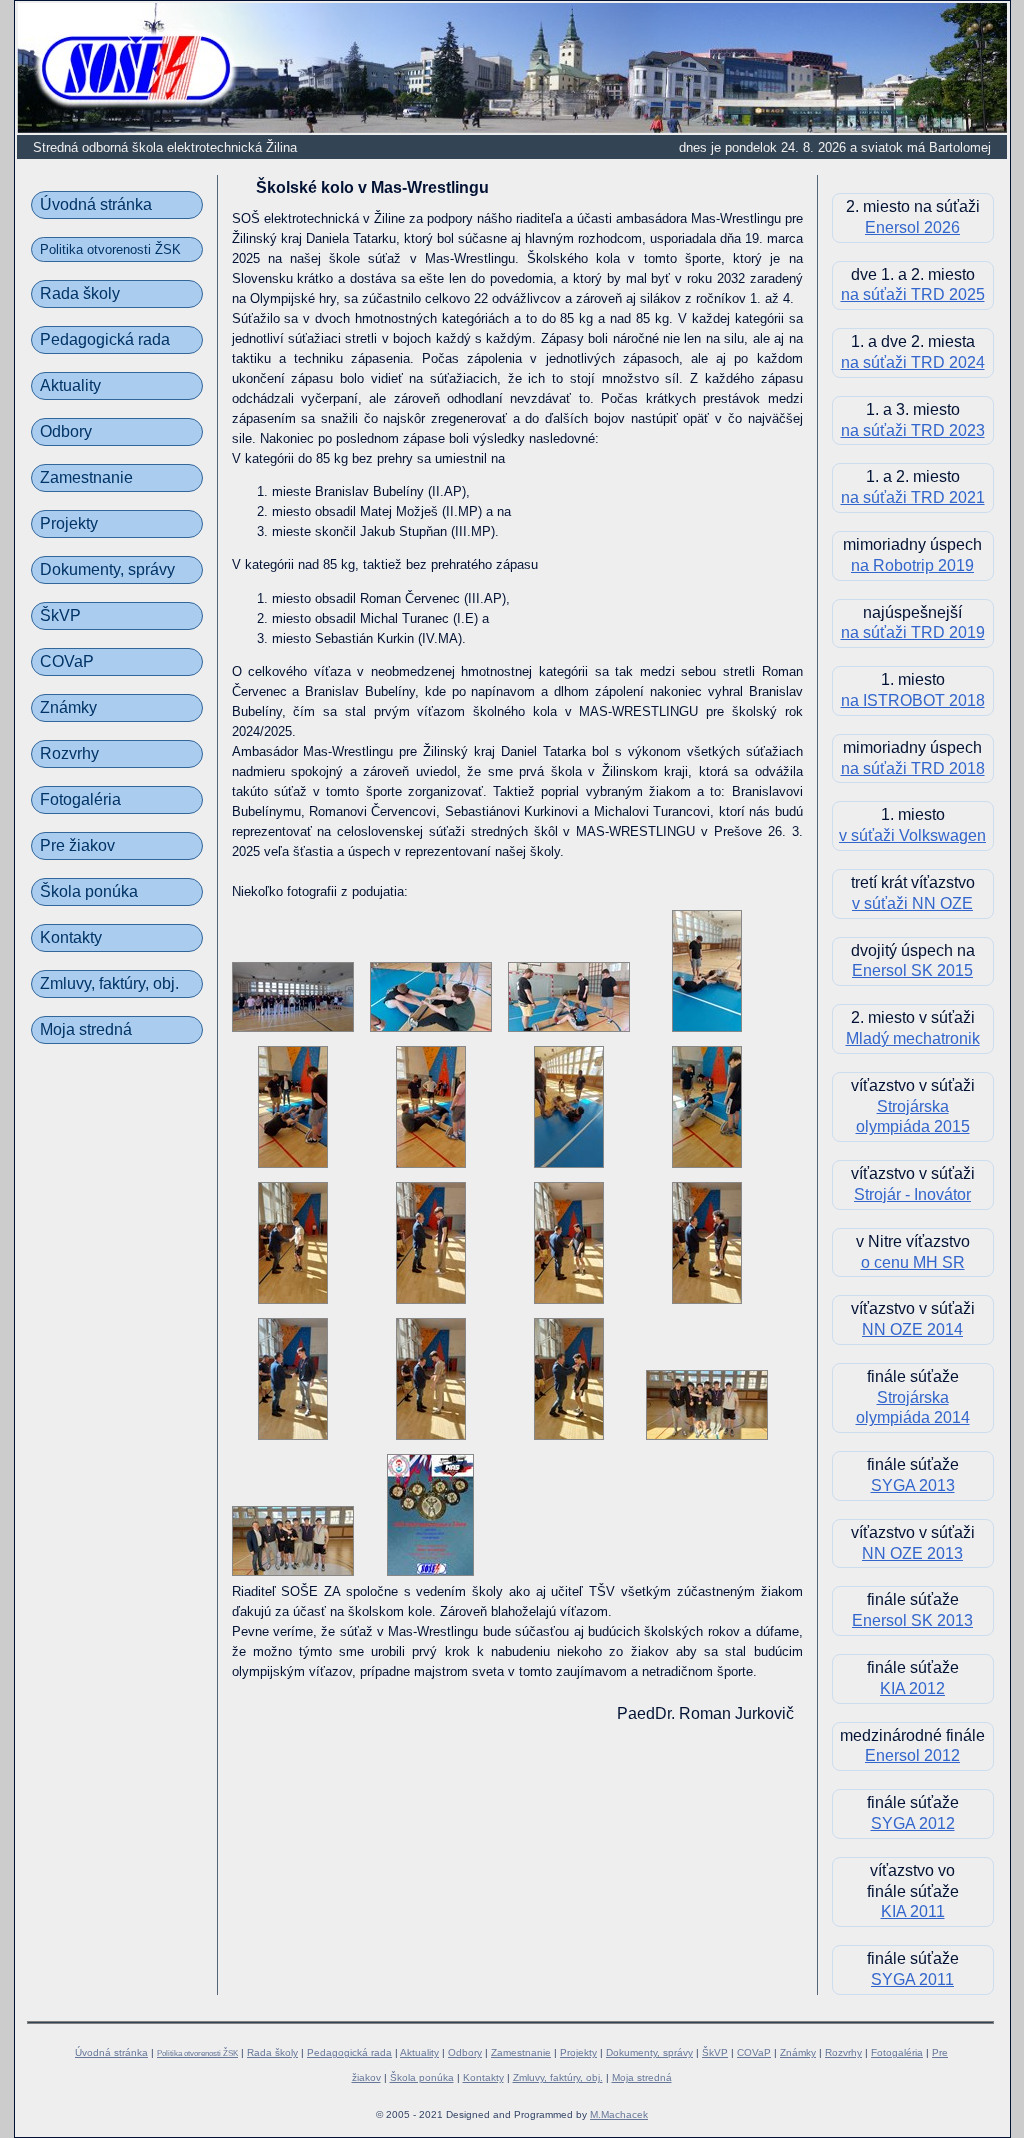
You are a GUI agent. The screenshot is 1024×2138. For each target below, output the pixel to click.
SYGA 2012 (913, 1823)
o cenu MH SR (913, 1262)
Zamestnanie (86, 477)
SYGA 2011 (912, 1979)
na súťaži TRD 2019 (913, 632)
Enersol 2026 (912, 227)
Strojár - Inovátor (912, 1194)
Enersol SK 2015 (912, 970)
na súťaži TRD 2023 (913, 430)
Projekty (69, 523)
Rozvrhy (69, 753)
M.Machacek (619, 2114)
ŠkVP (60, 615)
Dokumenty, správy (107, 569)
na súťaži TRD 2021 (913, 497)
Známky (68, 707)
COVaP (67, 661)
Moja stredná (86, 1029)
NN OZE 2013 (912, 1553)
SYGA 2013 (913, 1485)
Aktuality (70, 385)
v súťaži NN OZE (912, 903)
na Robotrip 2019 (912, 565)
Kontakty (71, 937)
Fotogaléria (80, 799)
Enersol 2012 (912, 1755)
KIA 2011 (913, 1911)
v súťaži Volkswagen (912, 835)
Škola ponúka (89, 891)
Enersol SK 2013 (912, 1620)
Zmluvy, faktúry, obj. (109, 983)
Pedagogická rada (105, 339)
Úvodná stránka (96, 204)
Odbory (66, 431)
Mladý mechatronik (913, 1038)
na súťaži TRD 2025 (913, 294)
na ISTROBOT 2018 (913, 700)
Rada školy (80, 293)
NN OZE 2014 (912, 1329)
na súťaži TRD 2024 (913, 362)
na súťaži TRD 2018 (913, 768)
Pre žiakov (77, 845)
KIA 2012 (912, 1688)
